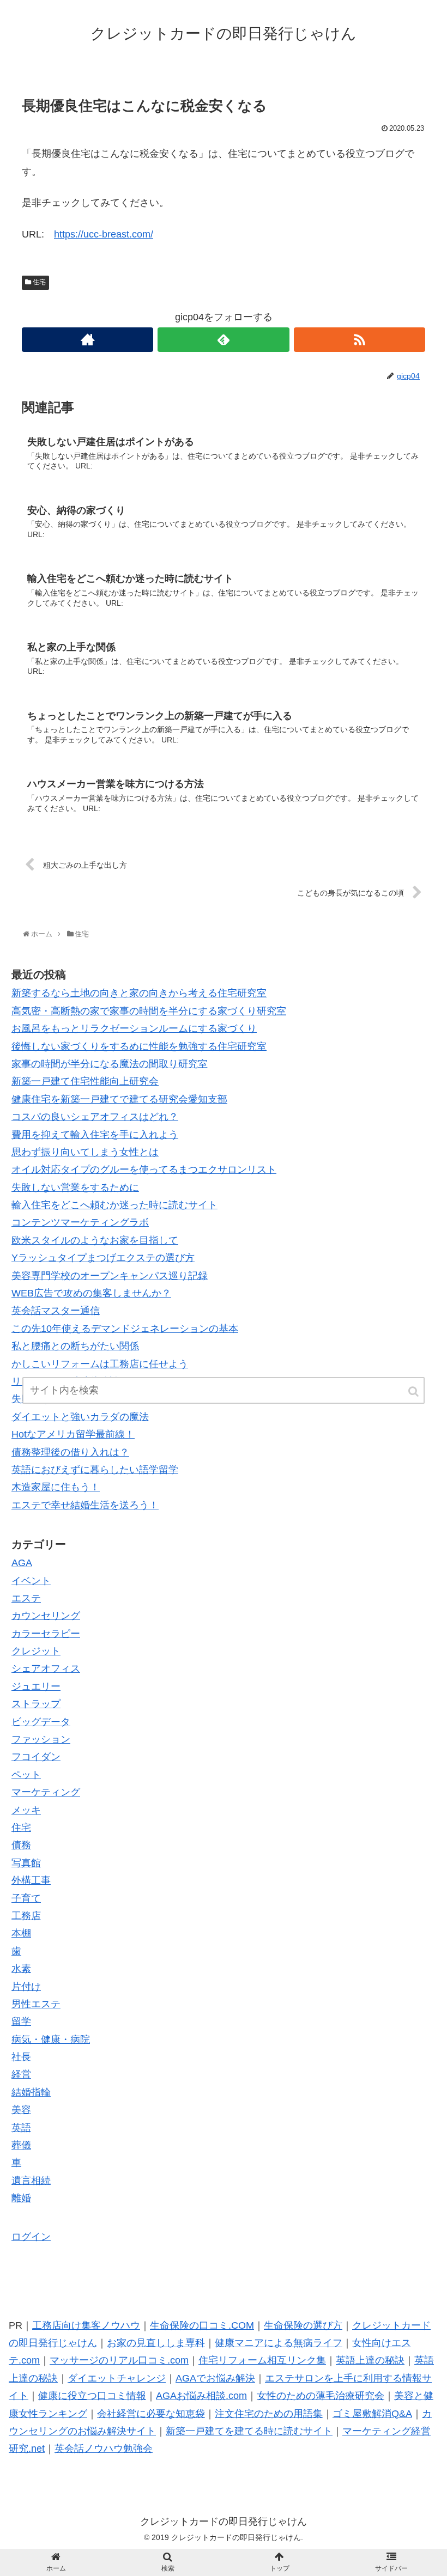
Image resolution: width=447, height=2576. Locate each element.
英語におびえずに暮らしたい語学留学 (95, 1470)
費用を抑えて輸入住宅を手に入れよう (95, 1135)
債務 (21, 1845)
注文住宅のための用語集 (269, 2414)
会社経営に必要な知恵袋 (151, 2414)
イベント (31, 1581)
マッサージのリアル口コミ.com (119, 2360)
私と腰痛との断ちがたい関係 (75, 1346)
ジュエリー (36, 1686)
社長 (21, 2057)
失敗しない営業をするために (75, 1187)
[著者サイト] (87, 340)
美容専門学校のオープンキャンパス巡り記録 (110, 1276)
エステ (26, 1598)
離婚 (21, 2198)
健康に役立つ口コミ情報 (92, 2396)
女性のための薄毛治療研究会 (321, 2396)
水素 (21, 1969)
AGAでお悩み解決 (215, 2378)
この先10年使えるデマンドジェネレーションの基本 (125, 1329)
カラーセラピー (46, 1634)
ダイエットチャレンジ (117, 2378)
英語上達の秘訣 (370, 2360)
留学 (21, 2021)
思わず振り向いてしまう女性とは (85, 1152)
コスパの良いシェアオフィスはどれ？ (95, 1117)
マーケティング (46, 1792)
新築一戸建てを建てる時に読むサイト (249, 2431)
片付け (26, 1987)
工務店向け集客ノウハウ (86, 2325)
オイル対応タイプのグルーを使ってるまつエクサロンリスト (144, 1170)
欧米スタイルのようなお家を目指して (95, 1240)
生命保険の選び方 (303, 2325)
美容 (21, 2110)
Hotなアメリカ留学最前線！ (73, 1434)
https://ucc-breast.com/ (104, 234)
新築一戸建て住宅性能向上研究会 (85, 1081)
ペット (26, 1775)
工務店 (26, 1916)
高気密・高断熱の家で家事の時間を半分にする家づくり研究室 (149, 1011)
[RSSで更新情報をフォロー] (360, 340)
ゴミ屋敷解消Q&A (372, 2414)
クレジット (36, 1651)
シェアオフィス (46, 1668)
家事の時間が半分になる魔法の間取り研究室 (110, 1064)
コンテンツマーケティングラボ (80, 1222)
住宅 (39, 282)
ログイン (31, 2237)
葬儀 (21, 2145)
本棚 (21, 1933)
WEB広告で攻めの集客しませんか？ (91, 1293)
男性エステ (36, 2004)
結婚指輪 (31, 2092)
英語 (21, 2128)
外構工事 (31, 1880)
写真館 (26, 1863)
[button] (414, 1391)
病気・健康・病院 (51, 2039)
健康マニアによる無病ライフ (279, 2343)
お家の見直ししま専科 (156, 2343)
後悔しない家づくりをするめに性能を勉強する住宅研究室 (139, 1046)
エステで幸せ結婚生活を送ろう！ (85, 1505)
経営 (21, 2074)
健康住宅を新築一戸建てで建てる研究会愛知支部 (119, 1099)
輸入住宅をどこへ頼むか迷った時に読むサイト (114, 1205)
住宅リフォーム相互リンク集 (262, 2360)
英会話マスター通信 (56, 1311)
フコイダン (36, 1757)
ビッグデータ (41, 1722)
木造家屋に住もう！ (56, 1487)
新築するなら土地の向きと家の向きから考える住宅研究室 (139, 993)
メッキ (26, 1810)
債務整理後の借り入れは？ (70, 1452)
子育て (26, 1898)
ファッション (41, 1739)
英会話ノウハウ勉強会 (104, 2449)
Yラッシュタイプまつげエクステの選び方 (103, 1258)
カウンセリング (46, 1616)
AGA (22, 1563)
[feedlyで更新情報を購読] (223, 340)
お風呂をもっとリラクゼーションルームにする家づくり (134, 1028)
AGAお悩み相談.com (201, 2396)
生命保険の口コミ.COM (202, 2325)
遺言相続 (31, 2181)
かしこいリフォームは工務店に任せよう (100, 1364)
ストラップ (36, 1704)
